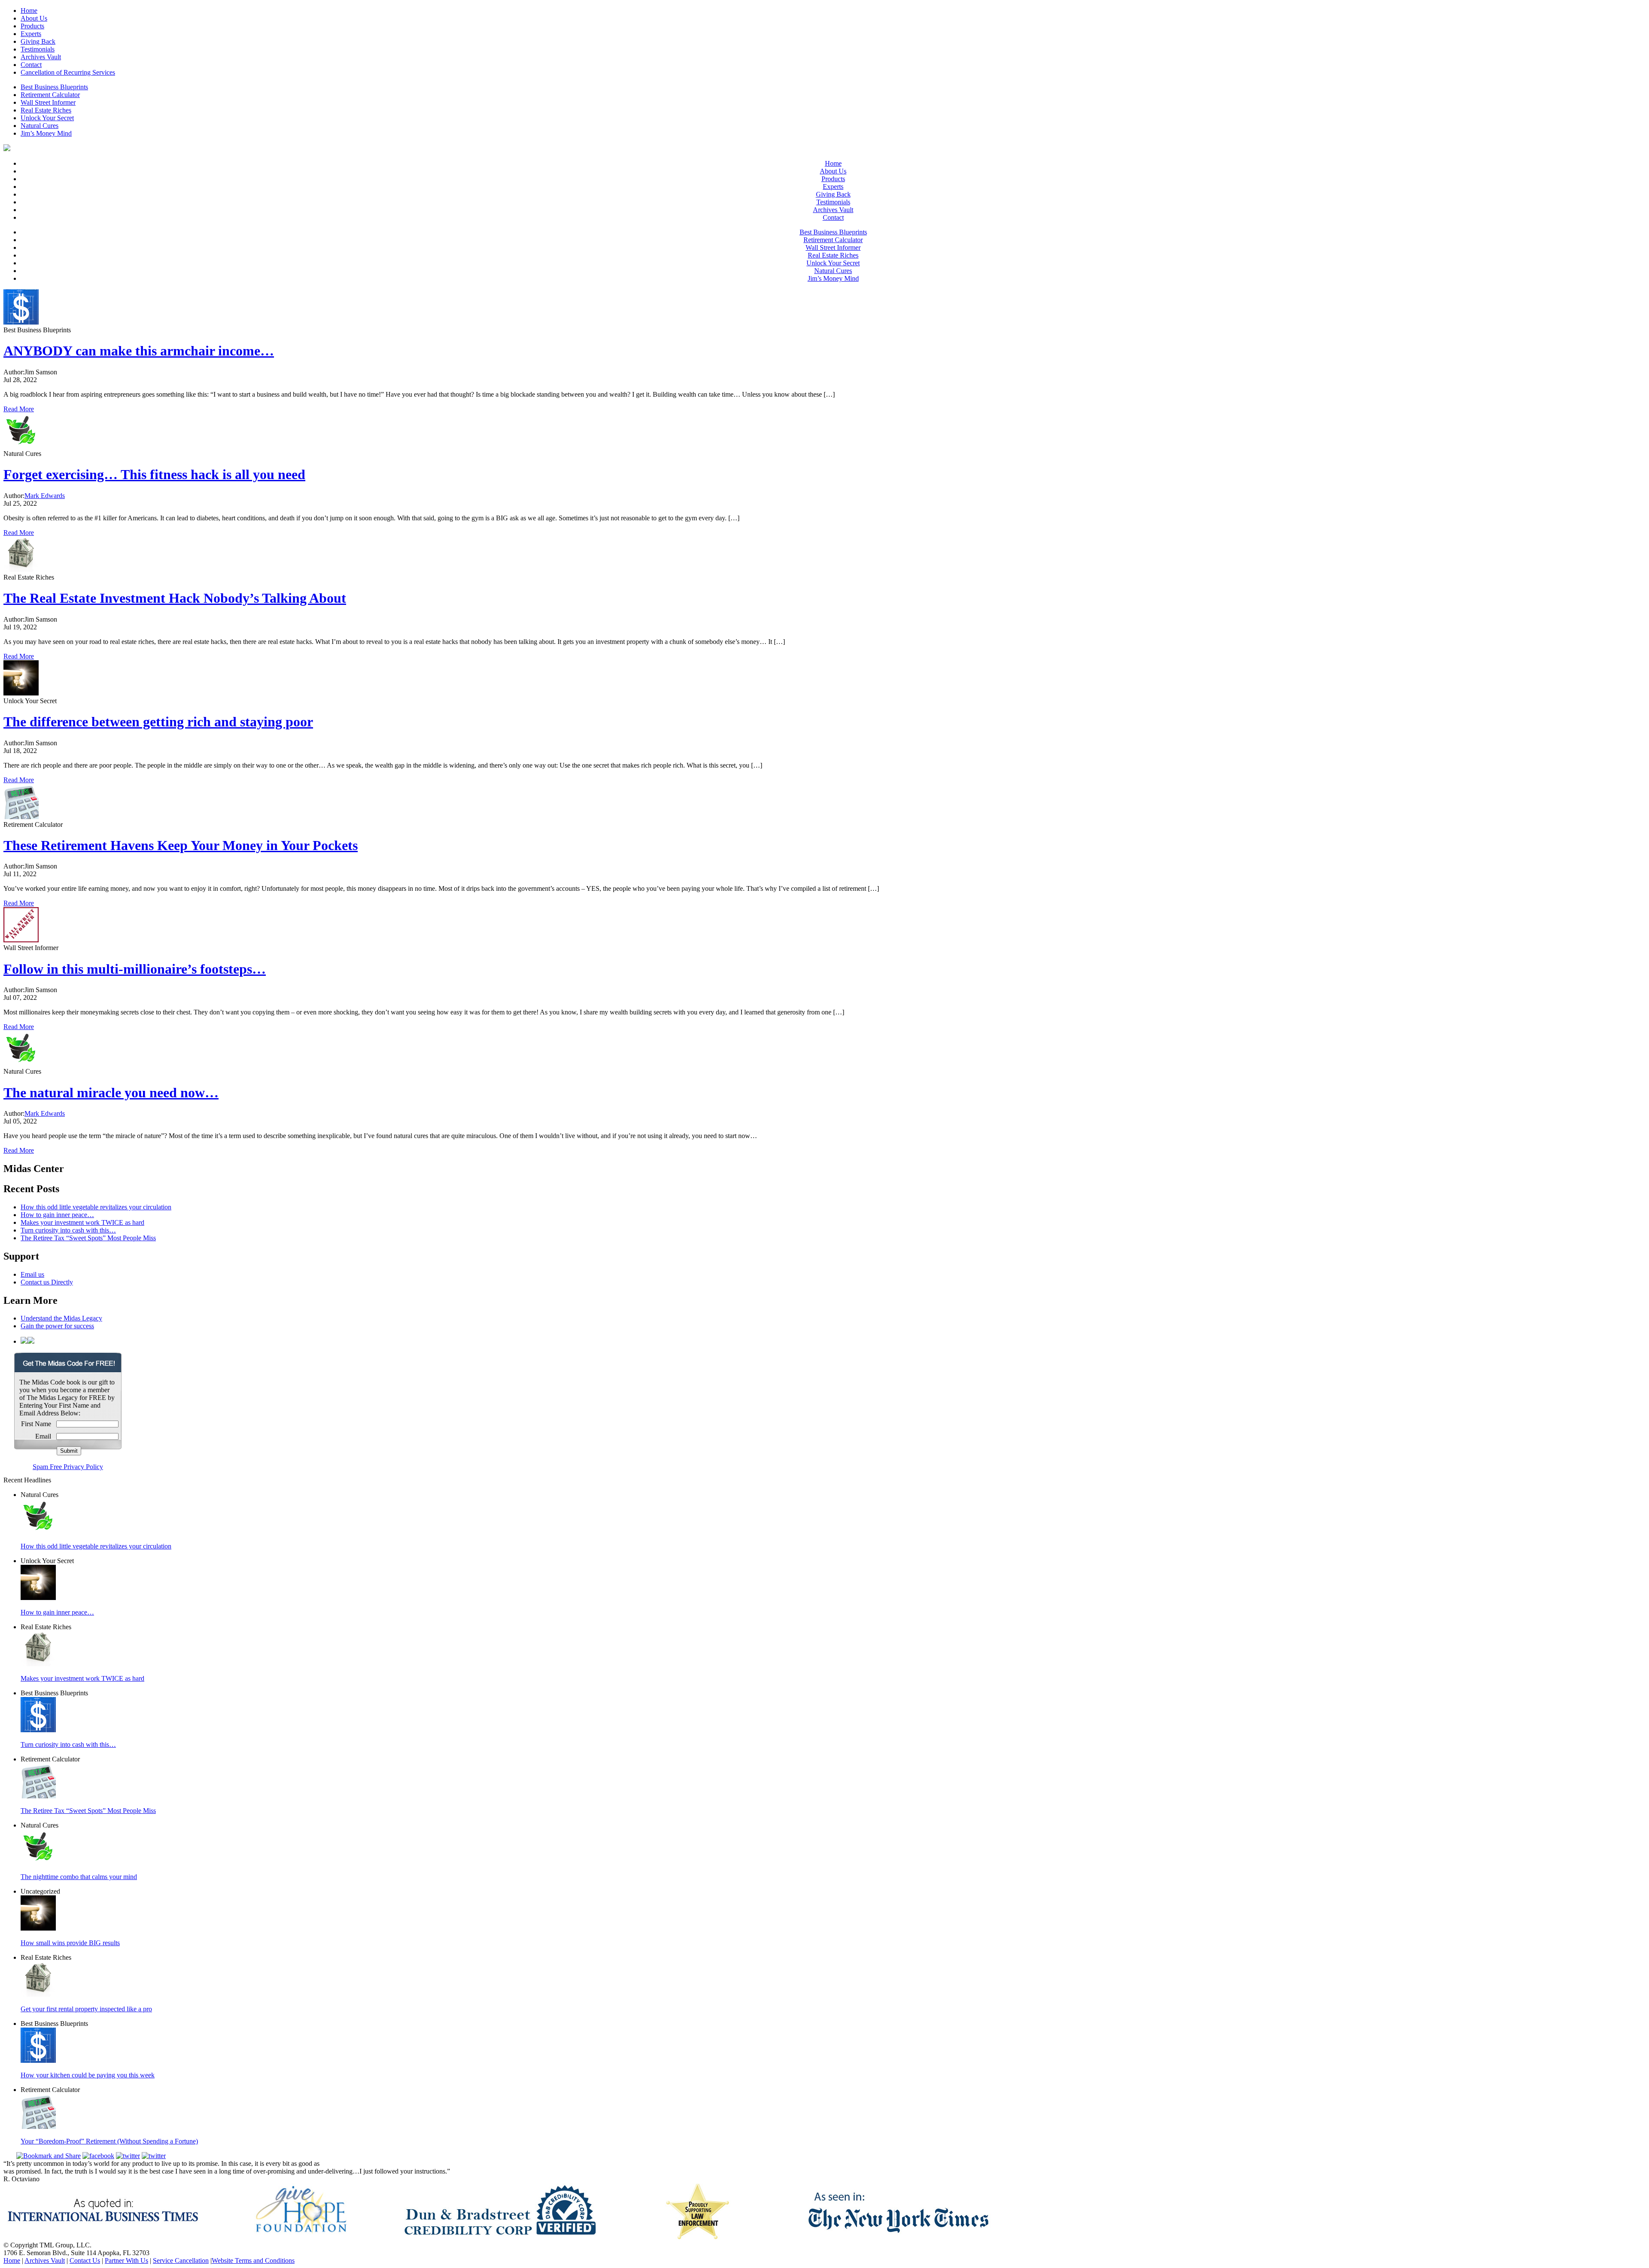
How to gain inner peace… (57, 1215)
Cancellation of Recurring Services (68, 72)
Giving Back (38, 41)
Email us (32, 1274)
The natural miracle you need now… (111, 1093)
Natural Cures (40, 126)
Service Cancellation (181, 2260)
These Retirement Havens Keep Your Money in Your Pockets (181, 845)
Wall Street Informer (48, 102)
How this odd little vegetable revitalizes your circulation (96, 1207)
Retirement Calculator (50, 95)
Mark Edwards (45, 496)
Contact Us (85, 2260)
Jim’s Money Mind (46, 133)
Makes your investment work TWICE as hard (82, 1222)
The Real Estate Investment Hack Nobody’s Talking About (175, 598)
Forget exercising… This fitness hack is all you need (154, 474)
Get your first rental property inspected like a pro (86, 2009)
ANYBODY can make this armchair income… (139, 351)
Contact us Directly (47, 1282)
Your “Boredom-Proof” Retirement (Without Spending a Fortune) (109, 2141)
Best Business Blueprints (54, 87)
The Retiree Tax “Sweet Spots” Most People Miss (88, 1238)
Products (32, 26)
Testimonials (38, 49)
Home (29, 11)
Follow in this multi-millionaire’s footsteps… (135, 969)
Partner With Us (126, 2260)
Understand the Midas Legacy (61, 1318)
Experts (31, 34)
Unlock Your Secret (47, 118)
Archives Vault (41, 57)
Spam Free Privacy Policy (68, 1467)
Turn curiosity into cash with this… (68, 1230)
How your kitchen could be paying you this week (88, 2075)
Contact (31, 65)
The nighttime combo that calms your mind (79, 1877)
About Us (34, 18)
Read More (19, 409)
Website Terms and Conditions (253, 2260)
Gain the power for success (57, 1326)
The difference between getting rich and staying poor (158, 722)
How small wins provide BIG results (70, 1943)
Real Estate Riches (46, 110)
